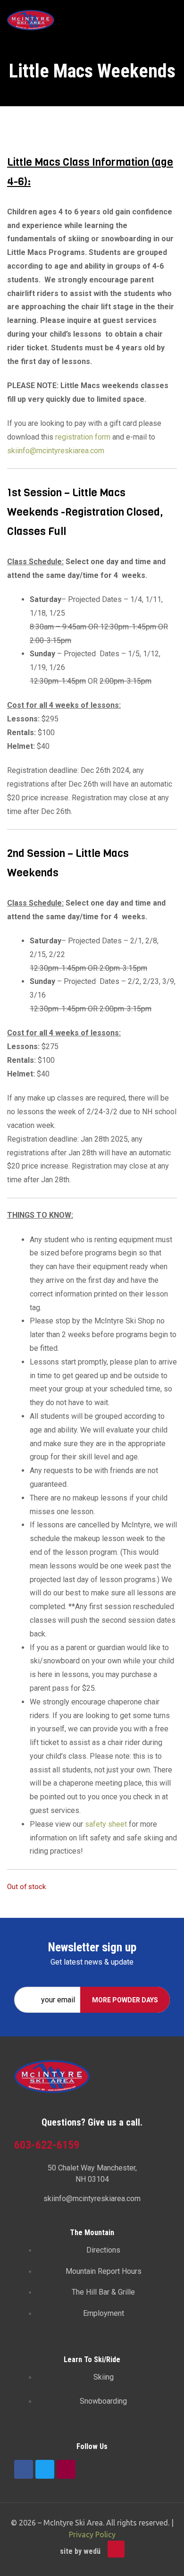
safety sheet (106, 1824)
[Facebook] (24, 2469)
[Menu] (173, 20)
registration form (83, 437)
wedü (92, 2551)
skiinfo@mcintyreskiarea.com (56, 451)
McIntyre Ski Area (73, 2523)
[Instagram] (66, 2469)
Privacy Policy (92, 2534)
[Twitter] (45, 2469)
